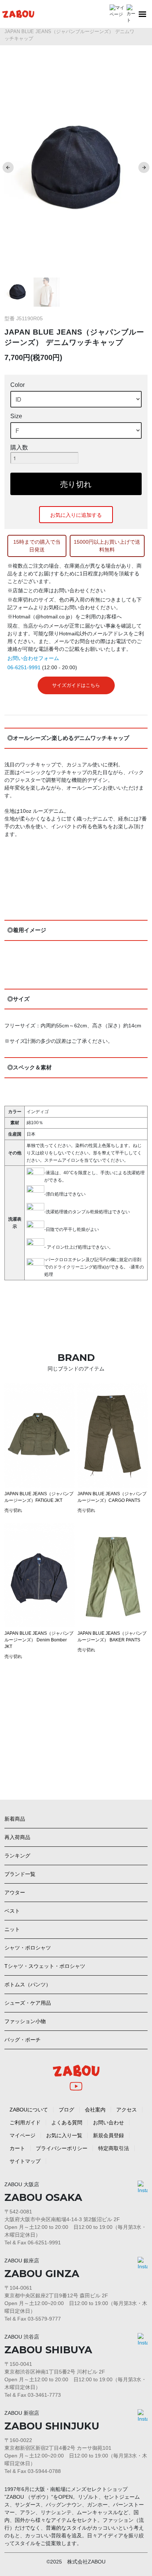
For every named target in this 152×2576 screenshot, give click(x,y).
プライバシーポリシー (62, 2148)
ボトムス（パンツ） (28, 1984)
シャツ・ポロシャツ (28, 1948)
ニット (12, 1929)
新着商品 (15, 1819)
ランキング (17, 1856)
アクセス (127, 2110)
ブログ (66, 2110)
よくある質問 (67, 2122)
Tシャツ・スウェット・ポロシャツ (45, 1966)
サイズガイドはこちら (76, 685)
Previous (8, 167)
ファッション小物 (25, 2021)
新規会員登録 (108, 2135)
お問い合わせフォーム (33, 658)
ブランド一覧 (20, 1874)
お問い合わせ (108, 2122)
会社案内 (95, 2110)
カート (17, 2148)
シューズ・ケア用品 (28, 2003)
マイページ (23, 2135)
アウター (15, 1892)
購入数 (19, 447)
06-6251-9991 (24, 667)
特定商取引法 (114, 2148)
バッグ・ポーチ (23, 2040)
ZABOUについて (29, 2110)
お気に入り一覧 (64, 2135)
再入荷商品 (17, 1837)
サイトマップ (25, 2161)
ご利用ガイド (25, 2122)
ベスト (12, 1911)
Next (144, 167)
